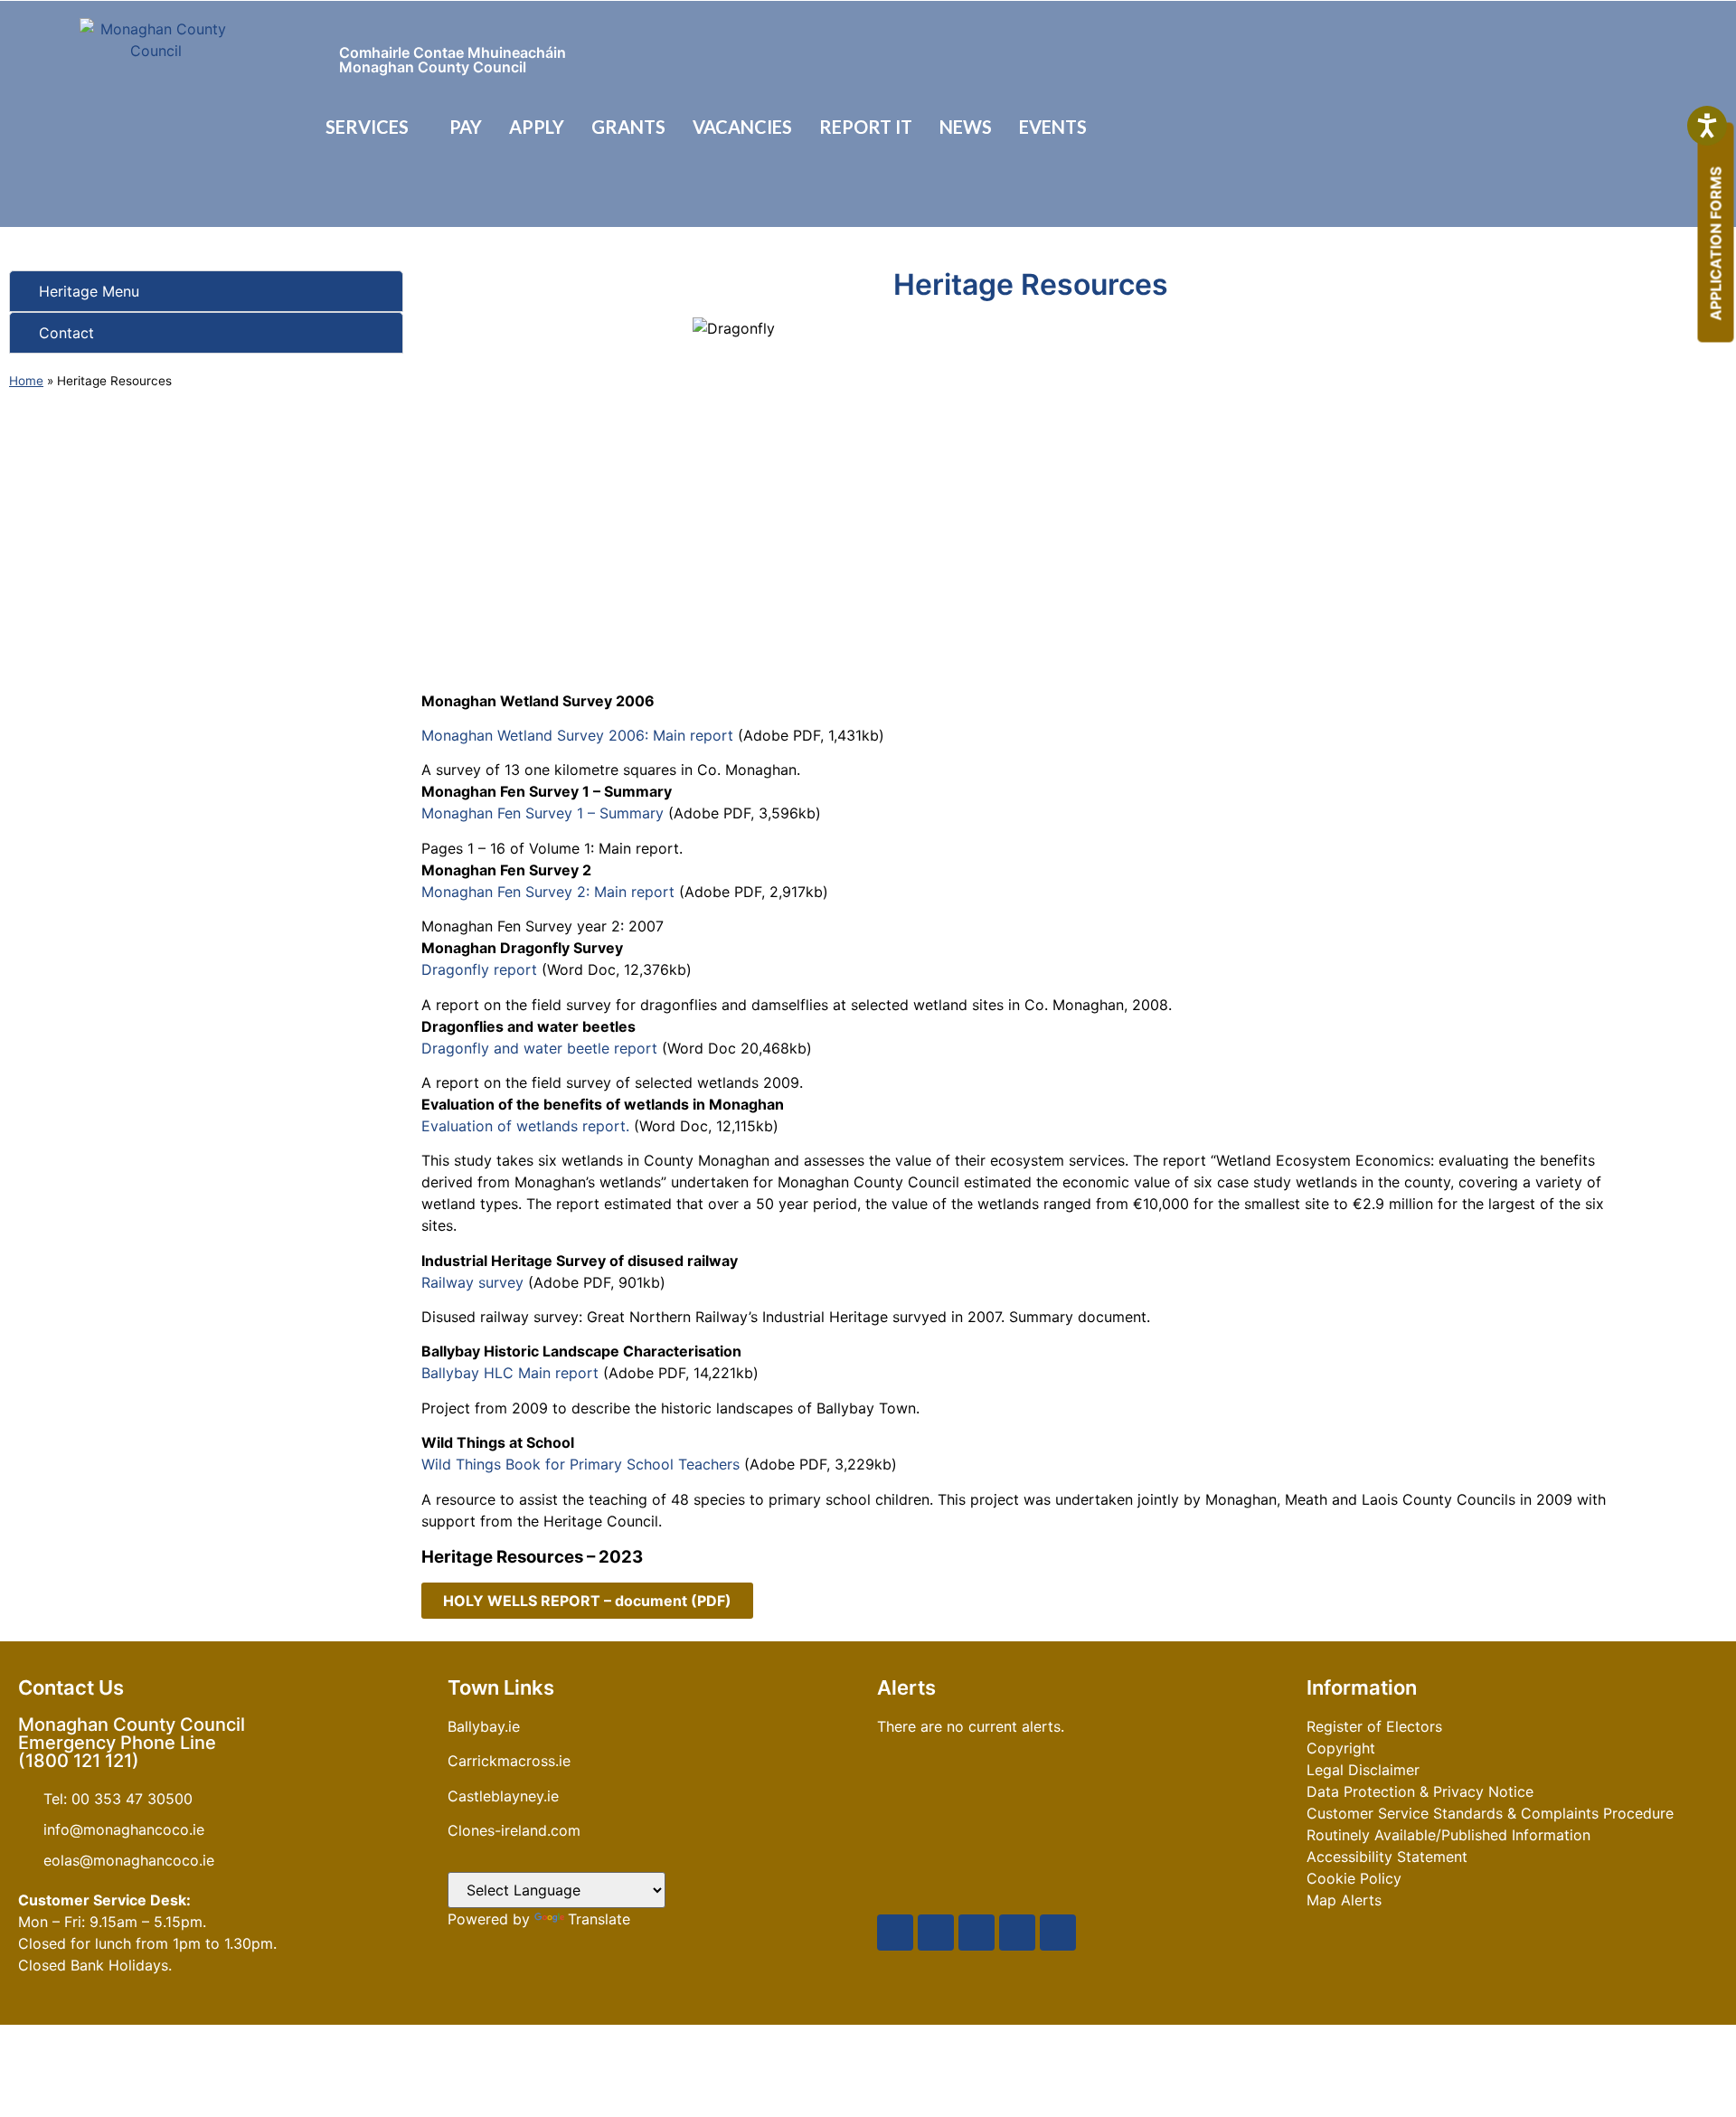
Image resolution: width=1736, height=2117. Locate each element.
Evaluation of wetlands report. (525, 1126)
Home (26, 381)
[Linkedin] (1058, 1933)
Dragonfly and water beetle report (542, 1048)
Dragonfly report (479, 969)
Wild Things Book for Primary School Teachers (580, 1464)
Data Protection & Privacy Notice (1420, 1791)
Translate (599, 1919)
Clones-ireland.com (514, 1830)
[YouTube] (976, 1933)
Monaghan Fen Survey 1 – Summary (545, 813)
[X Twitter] (936, 1933)
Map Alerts (1344, 1900)
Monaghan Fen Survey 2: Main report (550, 892)
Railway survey (472, 1282)
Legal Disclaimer (1363, 1770)
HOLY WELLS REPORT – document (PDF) (587, 1601)
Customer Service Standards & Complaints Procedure (1490, 1813)
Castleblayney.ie (503, 1796)
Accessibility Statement (1387, 1857)
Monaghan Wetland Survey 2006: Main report (580, 735)
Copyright (1341, 1748)
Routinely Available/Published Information (1448, 1835)
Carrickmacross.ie (509, 1761)
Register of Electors (1374, 1726)
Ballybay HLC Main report (510, 1373)
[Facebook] (895, 1933)
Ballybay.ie (484, 1726)
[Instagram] (1017, 1933)
